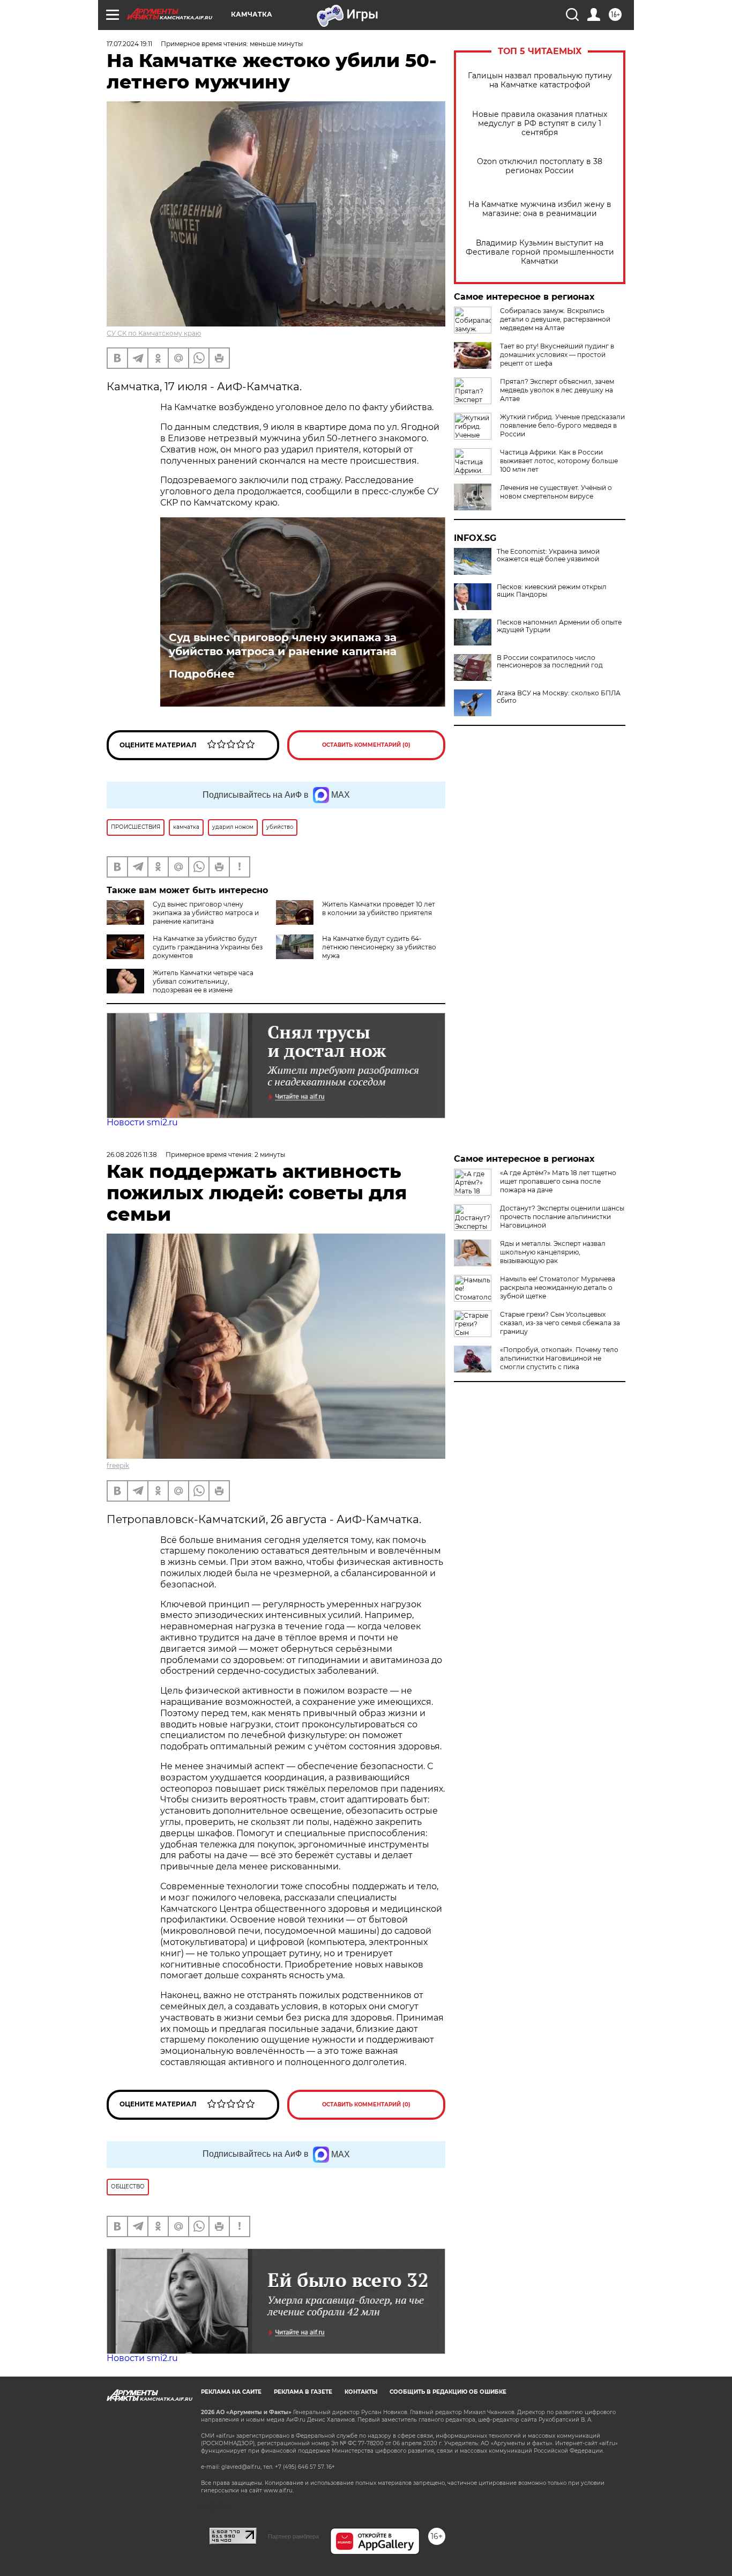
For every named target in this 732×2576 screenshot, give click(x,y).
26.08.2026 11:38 (132, 1155)
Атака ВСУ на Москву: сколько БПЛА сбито (559, 697)
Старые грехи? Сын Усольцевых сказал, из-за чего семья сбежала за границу (560, 1323)
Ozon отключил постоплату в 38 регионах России (540, 166)
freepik (118, 1465)
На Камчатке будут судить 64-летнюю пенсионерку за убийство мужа (379, 947)
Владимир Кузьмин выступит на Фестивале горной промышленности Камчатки (540, 252)
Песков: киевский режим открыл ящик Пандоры (552, 591)
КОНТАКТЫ (361, 2392)
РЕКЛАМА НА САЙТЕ (231, 2392)
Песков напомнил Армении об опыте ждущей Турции (559, 626)
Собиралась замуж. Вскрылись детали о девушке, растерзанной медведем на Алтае (555, 319)
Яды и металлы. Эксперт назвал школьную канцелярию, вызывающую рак (553, 1252)
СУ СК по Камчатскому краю (154, 333)
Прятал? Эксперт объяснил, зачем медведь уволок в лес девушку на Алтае (557, 390)
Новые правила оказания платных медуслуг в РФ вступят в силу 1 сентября (540, 124)
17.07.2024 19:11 (129, 44)
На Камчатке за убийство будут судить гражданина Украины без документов (208, 947)
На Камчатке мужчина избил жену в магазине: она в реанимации (540, 209)
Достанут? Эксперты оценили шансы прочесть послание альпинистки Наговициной (562, 1217)
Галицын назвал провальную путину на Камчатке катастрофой (540, 80)
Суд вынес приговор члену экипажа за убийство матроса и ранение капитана (283, 644)
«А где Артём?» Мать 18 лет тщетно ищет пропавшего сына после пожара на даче (558, 1181)
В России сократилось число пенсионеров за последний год (550, 662)
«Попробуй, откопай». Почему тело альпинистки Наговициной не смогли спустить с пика (559, 1358)
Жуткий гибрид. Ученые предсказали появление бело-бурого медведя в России (562, 425)
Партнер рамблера (293, 2536)
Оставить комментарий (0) (366, 745)
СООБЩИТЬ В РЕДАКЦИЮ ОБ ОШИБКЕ (448, 2392)
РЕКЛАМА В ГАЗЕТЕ (303, 2392)
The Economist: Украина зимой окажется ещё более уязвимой (548, 555)
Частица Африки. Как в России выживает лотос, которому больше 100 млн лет (559, 461)
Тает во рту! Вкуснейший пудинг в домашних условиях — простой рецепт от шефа (557, 355)
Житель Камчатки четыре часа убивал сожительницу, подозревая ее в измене (203, 981)
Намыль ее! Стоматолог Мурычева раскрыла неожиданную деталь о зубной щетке (558, 1287)
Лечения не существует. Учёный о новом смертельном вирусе (556, 492)
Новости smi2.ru (142, 1122)
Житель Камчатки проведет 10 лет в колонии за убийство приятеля (379, 908)
